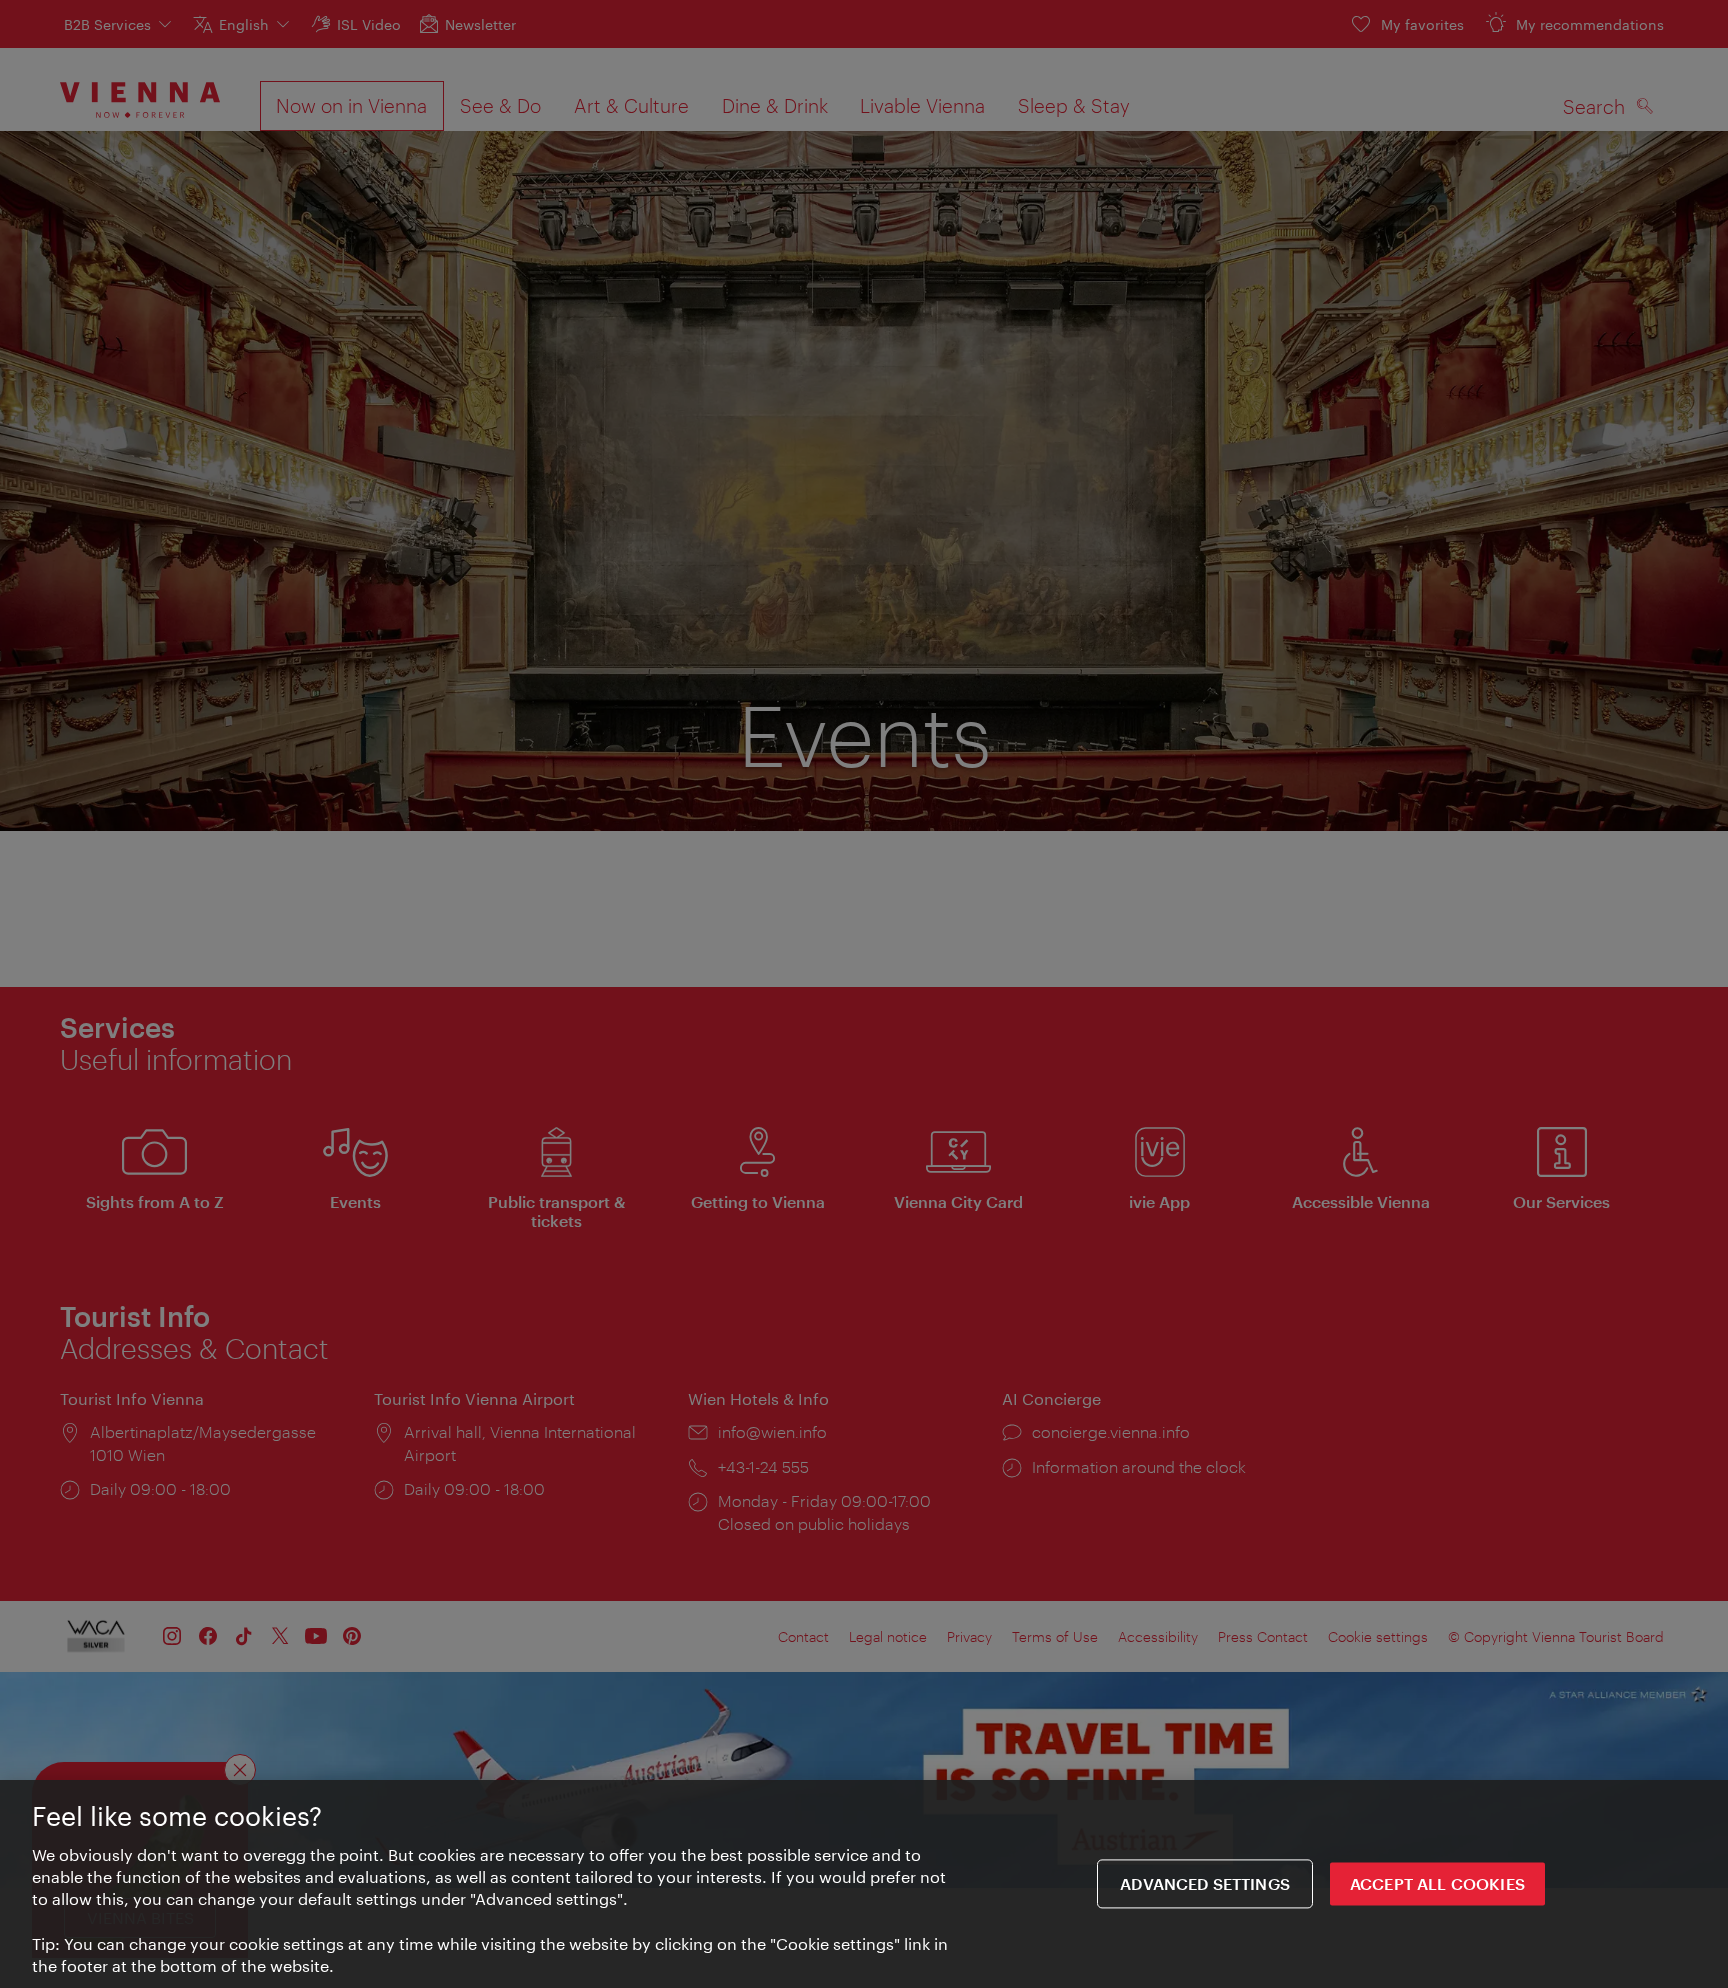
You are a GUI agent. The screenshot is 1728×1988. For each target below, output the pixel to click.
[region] (864, 1884)
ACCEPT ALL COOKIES (1437, 1884)
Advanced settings (1205, 1884)
